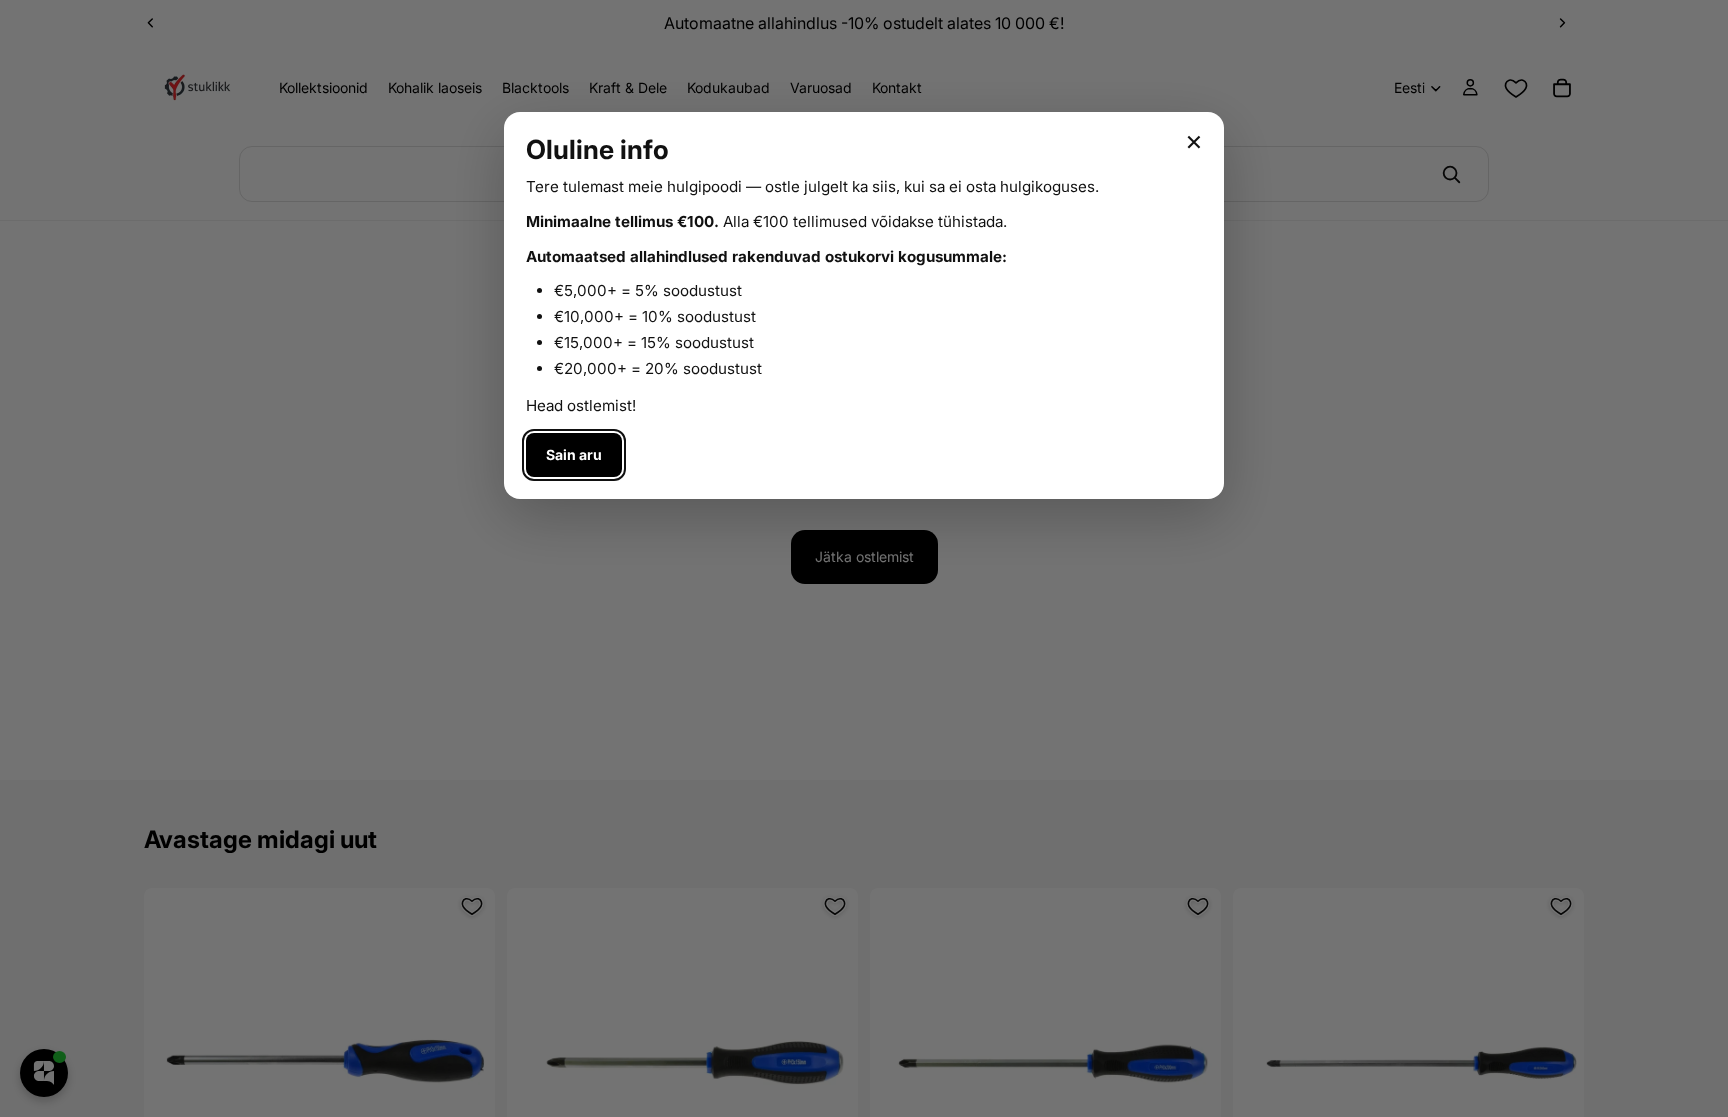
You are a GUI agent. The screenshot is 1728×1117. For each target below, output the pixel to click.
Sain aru (574, 454)
